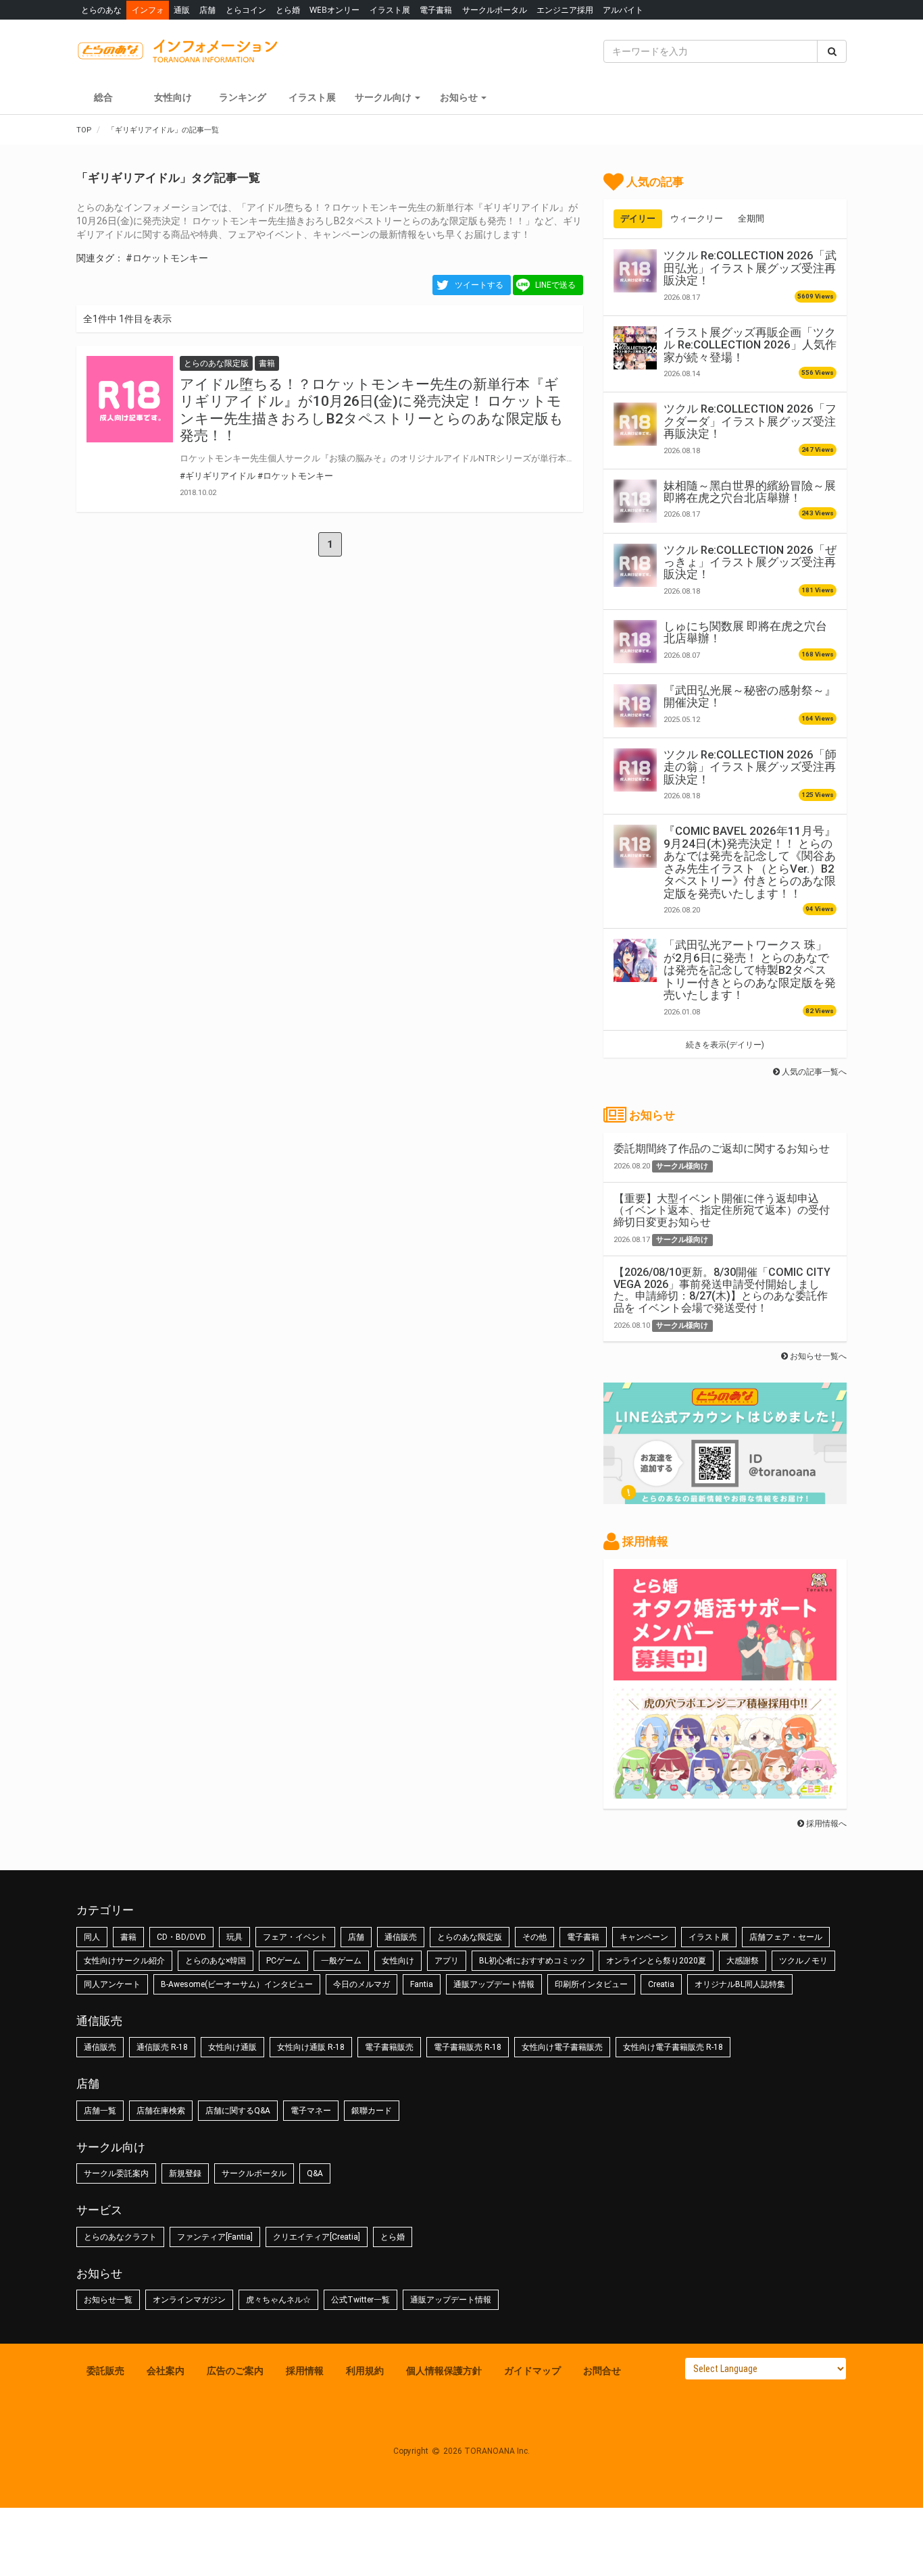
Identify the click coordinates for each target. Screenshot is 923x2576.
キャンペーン (644, 1937)
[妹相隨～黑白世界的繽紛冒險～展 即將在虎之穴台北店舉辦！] (635, 501)
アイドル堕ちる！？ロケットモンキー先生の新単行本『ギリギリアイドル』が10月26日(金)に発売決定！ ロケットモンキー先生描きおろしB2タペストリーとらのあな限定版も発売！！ (372, 410)
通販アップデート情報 (494, 1984)
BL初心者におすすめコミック (532, 1961)
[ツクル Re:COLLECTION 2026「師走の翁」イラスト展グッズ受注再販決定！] (635, 770)
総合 (103, 97)
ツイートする (479, 285)
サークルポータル (495, 10)
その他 (534, 1937)
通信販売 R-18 (162, 2047)
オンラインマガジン (189, 2300)
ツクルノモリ (803, 1961)
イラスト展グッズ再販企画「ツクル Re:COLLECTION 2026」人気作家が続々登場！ (750, 345)
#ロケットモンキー (167, 258)
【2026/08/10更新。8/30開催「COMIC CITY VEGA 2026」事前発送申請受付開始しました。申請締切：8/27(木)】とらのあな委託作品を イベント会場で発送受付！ (722, 1290)
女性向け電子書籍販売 (562, 2047)
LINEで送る (555, 285)
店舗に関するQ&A (238, 2111)
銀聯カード (372, 2111)
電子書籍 (436, 10)
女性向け (173, 97)
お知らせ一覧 (108, 2300)
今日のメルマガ (361, 1984)
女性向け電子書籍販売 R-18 (673, 2047)
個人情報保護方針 (444, 2371)
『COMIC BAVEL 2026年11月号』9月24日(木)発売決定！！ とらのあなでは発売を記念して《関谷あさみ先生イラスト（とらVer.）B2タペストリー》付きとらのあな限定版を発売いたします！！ (750, 862)
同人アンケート (112, 1984)
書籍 (128, 1937)
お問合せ (602, 2371)
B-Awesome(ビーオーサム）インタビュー (237, 1984)
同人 (92, 1937)
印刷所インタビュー (591, 1984)
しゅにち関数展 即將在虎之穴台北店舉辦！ (745, 632)
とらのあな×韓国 (216, 1961)
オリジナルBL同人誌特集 (740, 1984)
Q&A (315, 2173)
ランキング (243, 97)
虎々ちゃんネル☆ (278, 2300)
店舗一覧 (100, 2111)
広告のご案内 (235, 2371)
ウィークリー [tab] (697, 218)
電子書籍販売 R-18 (468, 2047)
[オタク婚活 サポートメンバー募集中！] (725, 1674)
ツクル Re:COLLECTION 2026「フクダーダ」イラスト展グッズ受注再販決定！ (750, 421)
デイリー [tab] (638, 218)
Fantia (422, 1984)
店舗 (207, 10)
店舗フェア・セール (786, 1937)
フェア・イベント (295, 1937)
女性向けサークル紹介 (124, 1961)
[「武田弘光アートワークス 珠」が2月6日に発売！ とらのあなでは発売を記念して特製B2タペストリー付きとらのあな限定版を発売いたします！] (635, 960)
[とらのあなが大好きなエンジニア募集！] (725, 1792)
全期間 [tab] (751, 218)
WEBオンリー (334, 10)
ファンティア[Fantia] (215, 2237)
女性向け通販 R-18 (311, 2047)
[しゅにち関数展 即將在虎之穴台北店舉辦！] (635, 642)
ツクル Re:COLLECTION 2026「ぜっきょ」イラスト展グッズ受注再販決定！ (750, 562)
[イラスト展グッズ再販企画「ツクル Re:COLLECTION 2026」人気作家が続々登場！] (635, 348)
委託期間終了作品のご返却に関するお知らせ (722, 1149)
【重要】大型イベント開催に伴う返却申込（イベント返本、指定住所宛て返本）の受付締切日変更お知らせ (722, 1210)
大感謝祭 (743, 1961)
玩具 (234, 1937)
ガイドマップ (532, 2371)
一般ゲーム (341, 1961)
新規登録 (185, 2173)
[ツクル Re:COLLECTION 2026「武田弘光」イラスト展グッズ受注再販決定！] (635, 271)
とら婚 (288, 10)
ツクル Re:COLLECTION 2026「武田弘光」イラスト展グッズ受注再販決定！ (750, 268)
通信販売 (401, 1937)
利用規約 (365, 2371)
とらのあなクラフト (120, 2237)
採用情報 (305, 2371)
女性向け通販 (232, 2047)
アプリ (447, 1961)
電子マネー (311, 2111)
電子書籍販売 (389, 2047)
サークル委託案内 (116, 2173)
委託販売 (105, 2371)
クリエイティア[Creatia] (317, 2237)
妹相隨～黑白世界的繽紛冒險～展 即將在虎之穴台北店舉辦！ (750, 492)
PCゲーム (283, 1961)
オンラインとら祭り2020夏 (656, 1961)
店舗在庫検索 (161, 2111)
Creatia (661, 1984)
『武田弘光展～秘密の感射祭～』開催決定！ (750, 696)
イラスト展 (390, 10)
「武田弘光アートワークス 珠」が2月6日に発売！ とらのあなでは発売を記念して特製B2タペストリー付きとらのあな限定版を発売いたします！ (750, 970)
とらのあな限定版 (470, 1937)
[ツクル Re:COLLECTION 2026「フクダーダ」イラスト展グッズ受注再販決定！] (635, 424)
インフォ (148, 10)
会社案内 (166, 2371)
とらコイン (246, 10)
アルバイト (623, 10)
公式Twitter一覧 (360, 2300)
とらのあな (101, 10)
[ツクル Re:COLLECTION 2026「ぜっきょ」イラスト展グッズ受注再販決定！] (635, 565)
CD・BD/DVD (181, 1937)
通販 (182, 10)
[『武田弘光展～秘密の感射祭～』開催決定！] (635, 706)
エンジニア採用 (565, 10)
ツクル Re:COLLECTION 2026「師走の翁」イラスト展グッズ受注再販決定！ (750, 767)
